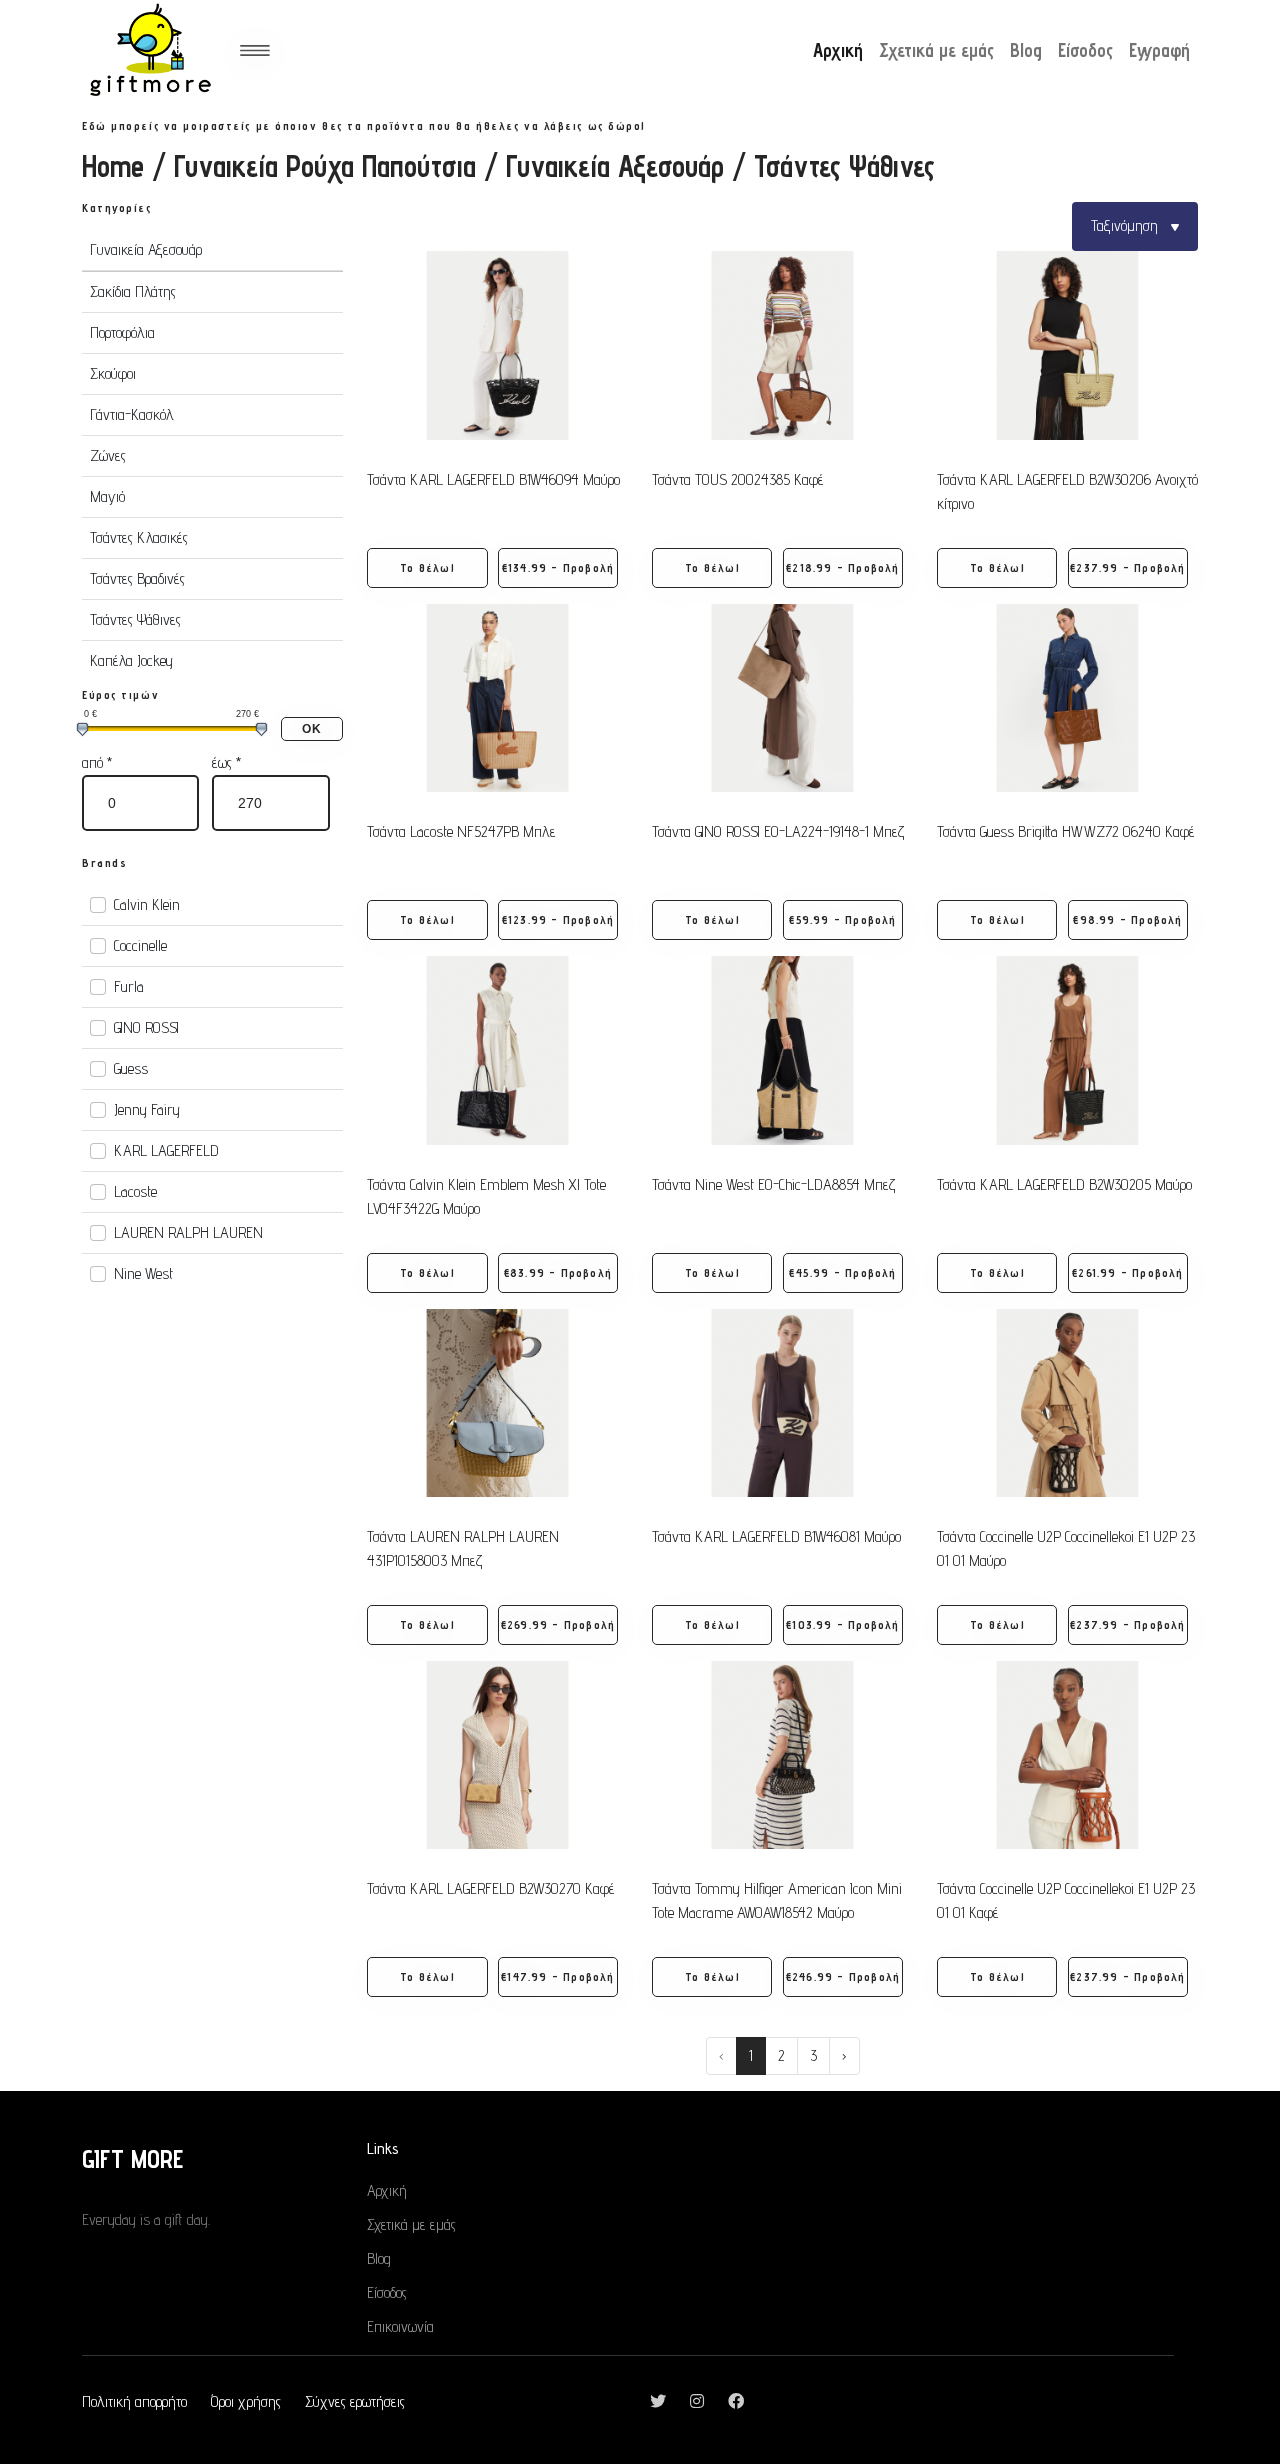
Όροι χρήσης (246, 2401)
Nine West (143, 1273)
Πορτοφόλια (122, 332)
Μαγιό (107, 496)
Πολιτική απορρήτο (134, 2401)
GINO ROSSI (146, 1027)
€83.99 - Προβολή (558, 1272)
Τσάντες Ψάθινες (135, 619)
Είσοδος (1085, 50)
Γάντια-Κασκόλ (132, 414)
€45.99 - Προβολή (842, 1272)
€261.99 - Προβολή (1127, 1272)
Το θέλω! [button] (427, 567)
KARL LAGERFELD (166, 1150)
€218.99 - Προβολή (842, 567)
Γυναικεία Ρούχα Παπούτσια (325, 166)
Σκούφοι (113, 373)
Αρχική (838, 50)
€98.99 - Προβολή (1127, 919)
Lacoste (135, 1191)
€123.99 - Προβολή (558, 919)
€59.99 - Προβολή (842, 919)
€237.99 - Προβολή (1127, 567)
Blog (1026, 50)
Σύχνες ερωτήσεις (355, 2401)
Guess (131, 1068)
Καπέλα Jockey (131, 660)
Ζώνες (108, 455)
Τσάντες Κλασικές (139, 537)
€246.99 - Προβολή (843, 1976)
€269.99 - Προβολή (558, 1624)
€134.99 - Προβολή (558, 567)
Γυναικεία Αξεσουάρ (615, 166)
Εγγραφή (1159, 50)
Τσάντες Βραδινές (137, 578)
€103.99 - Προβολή (842, 1624)
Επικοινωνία (400, 2326)
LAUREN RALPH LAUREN (188, 1232)
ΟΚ (312, 729)
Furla (129, 986)
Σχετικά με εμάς (936, 50)
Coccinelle (140, 945)
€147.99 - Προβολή (557, 1976)
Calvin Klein (147, 904)
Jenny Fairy (147, 1109)
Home (113, 166)
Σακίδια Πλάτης (133, 291)
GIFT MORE (132, 2158)
